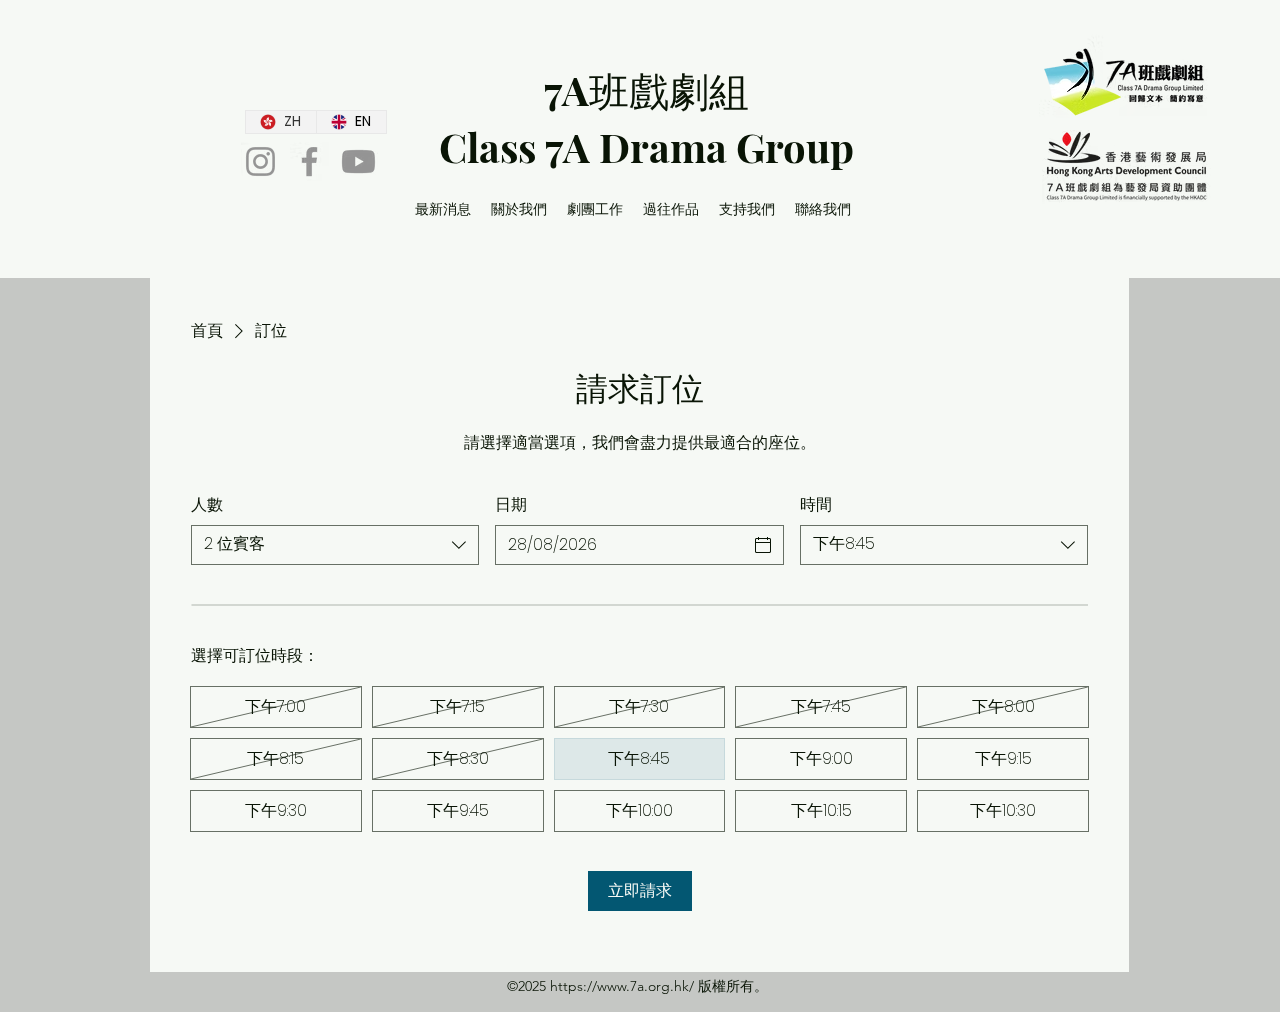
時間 (816, 505)
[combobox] (335, 545)
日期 (511, 505)
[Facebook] (309, 161)
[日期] (763, 545)
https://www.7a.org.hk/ (622, 986)
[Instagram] (260, 161)
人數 (207, 505)
